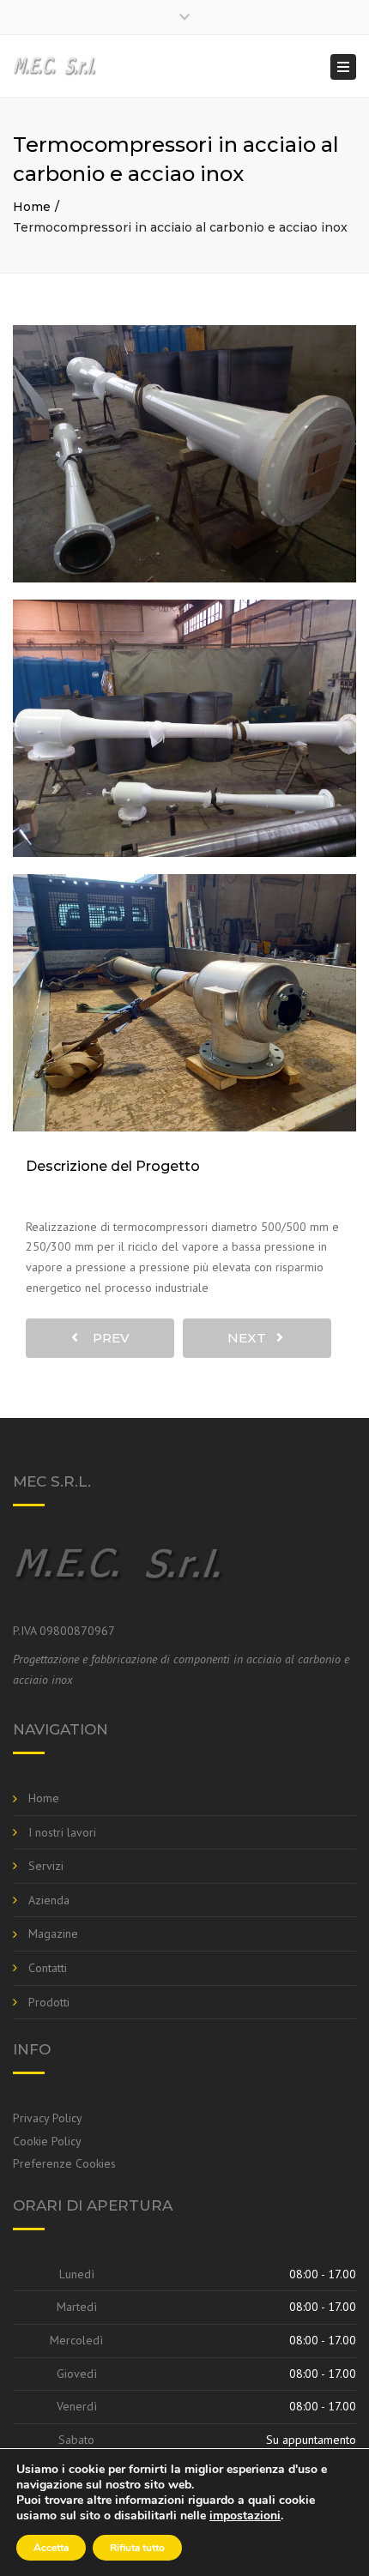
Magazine (53, 1934)
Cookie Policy (47, 2141)
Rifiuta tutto (137, 2548)
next (252, 1338)
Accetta (51, 2548)
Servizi (46, 1866)
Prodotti (49, 2002)
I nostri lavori (62, 1832)
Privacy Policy (48, 2118)
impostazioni (245, 2516)
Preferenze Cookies (64, 2163)
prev (106, 1338)
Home (32, 207)
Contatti (48, 1968)
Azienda (49, 1900)
